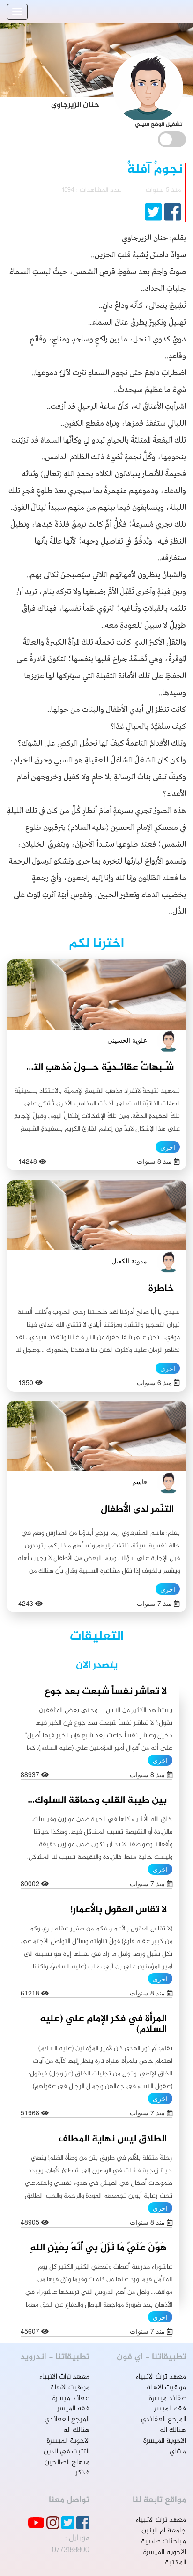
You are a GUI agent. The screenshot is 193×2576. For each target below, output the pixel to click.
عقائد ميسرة (167, 2398)
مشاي (178, 2452)
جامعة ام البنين (164, 2531)
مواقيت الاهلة (166, 2388)
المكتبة (175, 2563)
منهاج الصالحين (67, 2463)
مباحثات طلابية (163, 2542)
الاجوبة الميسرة (165, 2441)
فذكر (82, 2473)
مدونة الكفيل (129, 1261)
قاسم (140, 1481)
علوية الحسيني (127, 1040)
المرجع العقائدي (163, 2420)
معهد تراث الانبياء (161, 2377)
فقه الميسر (170, 2409)
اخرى (168, 1147)
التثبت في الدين (67, 2452)
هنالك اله (173, 2430)
